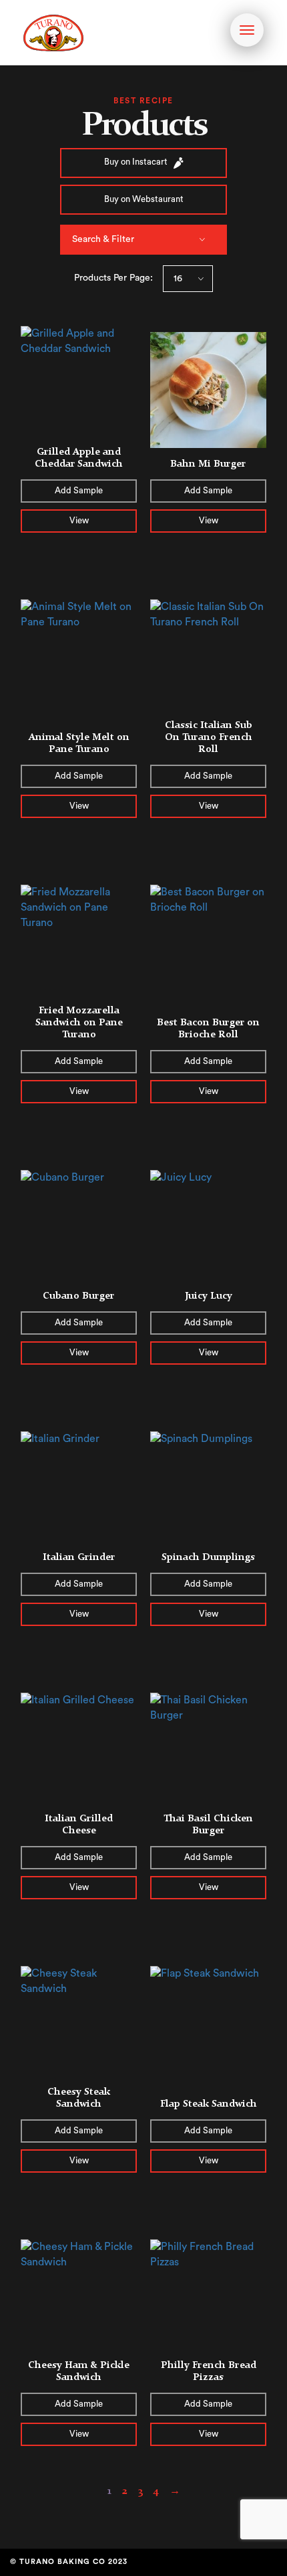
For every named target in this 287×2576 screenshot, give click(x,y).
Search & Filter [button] (103, 239)
